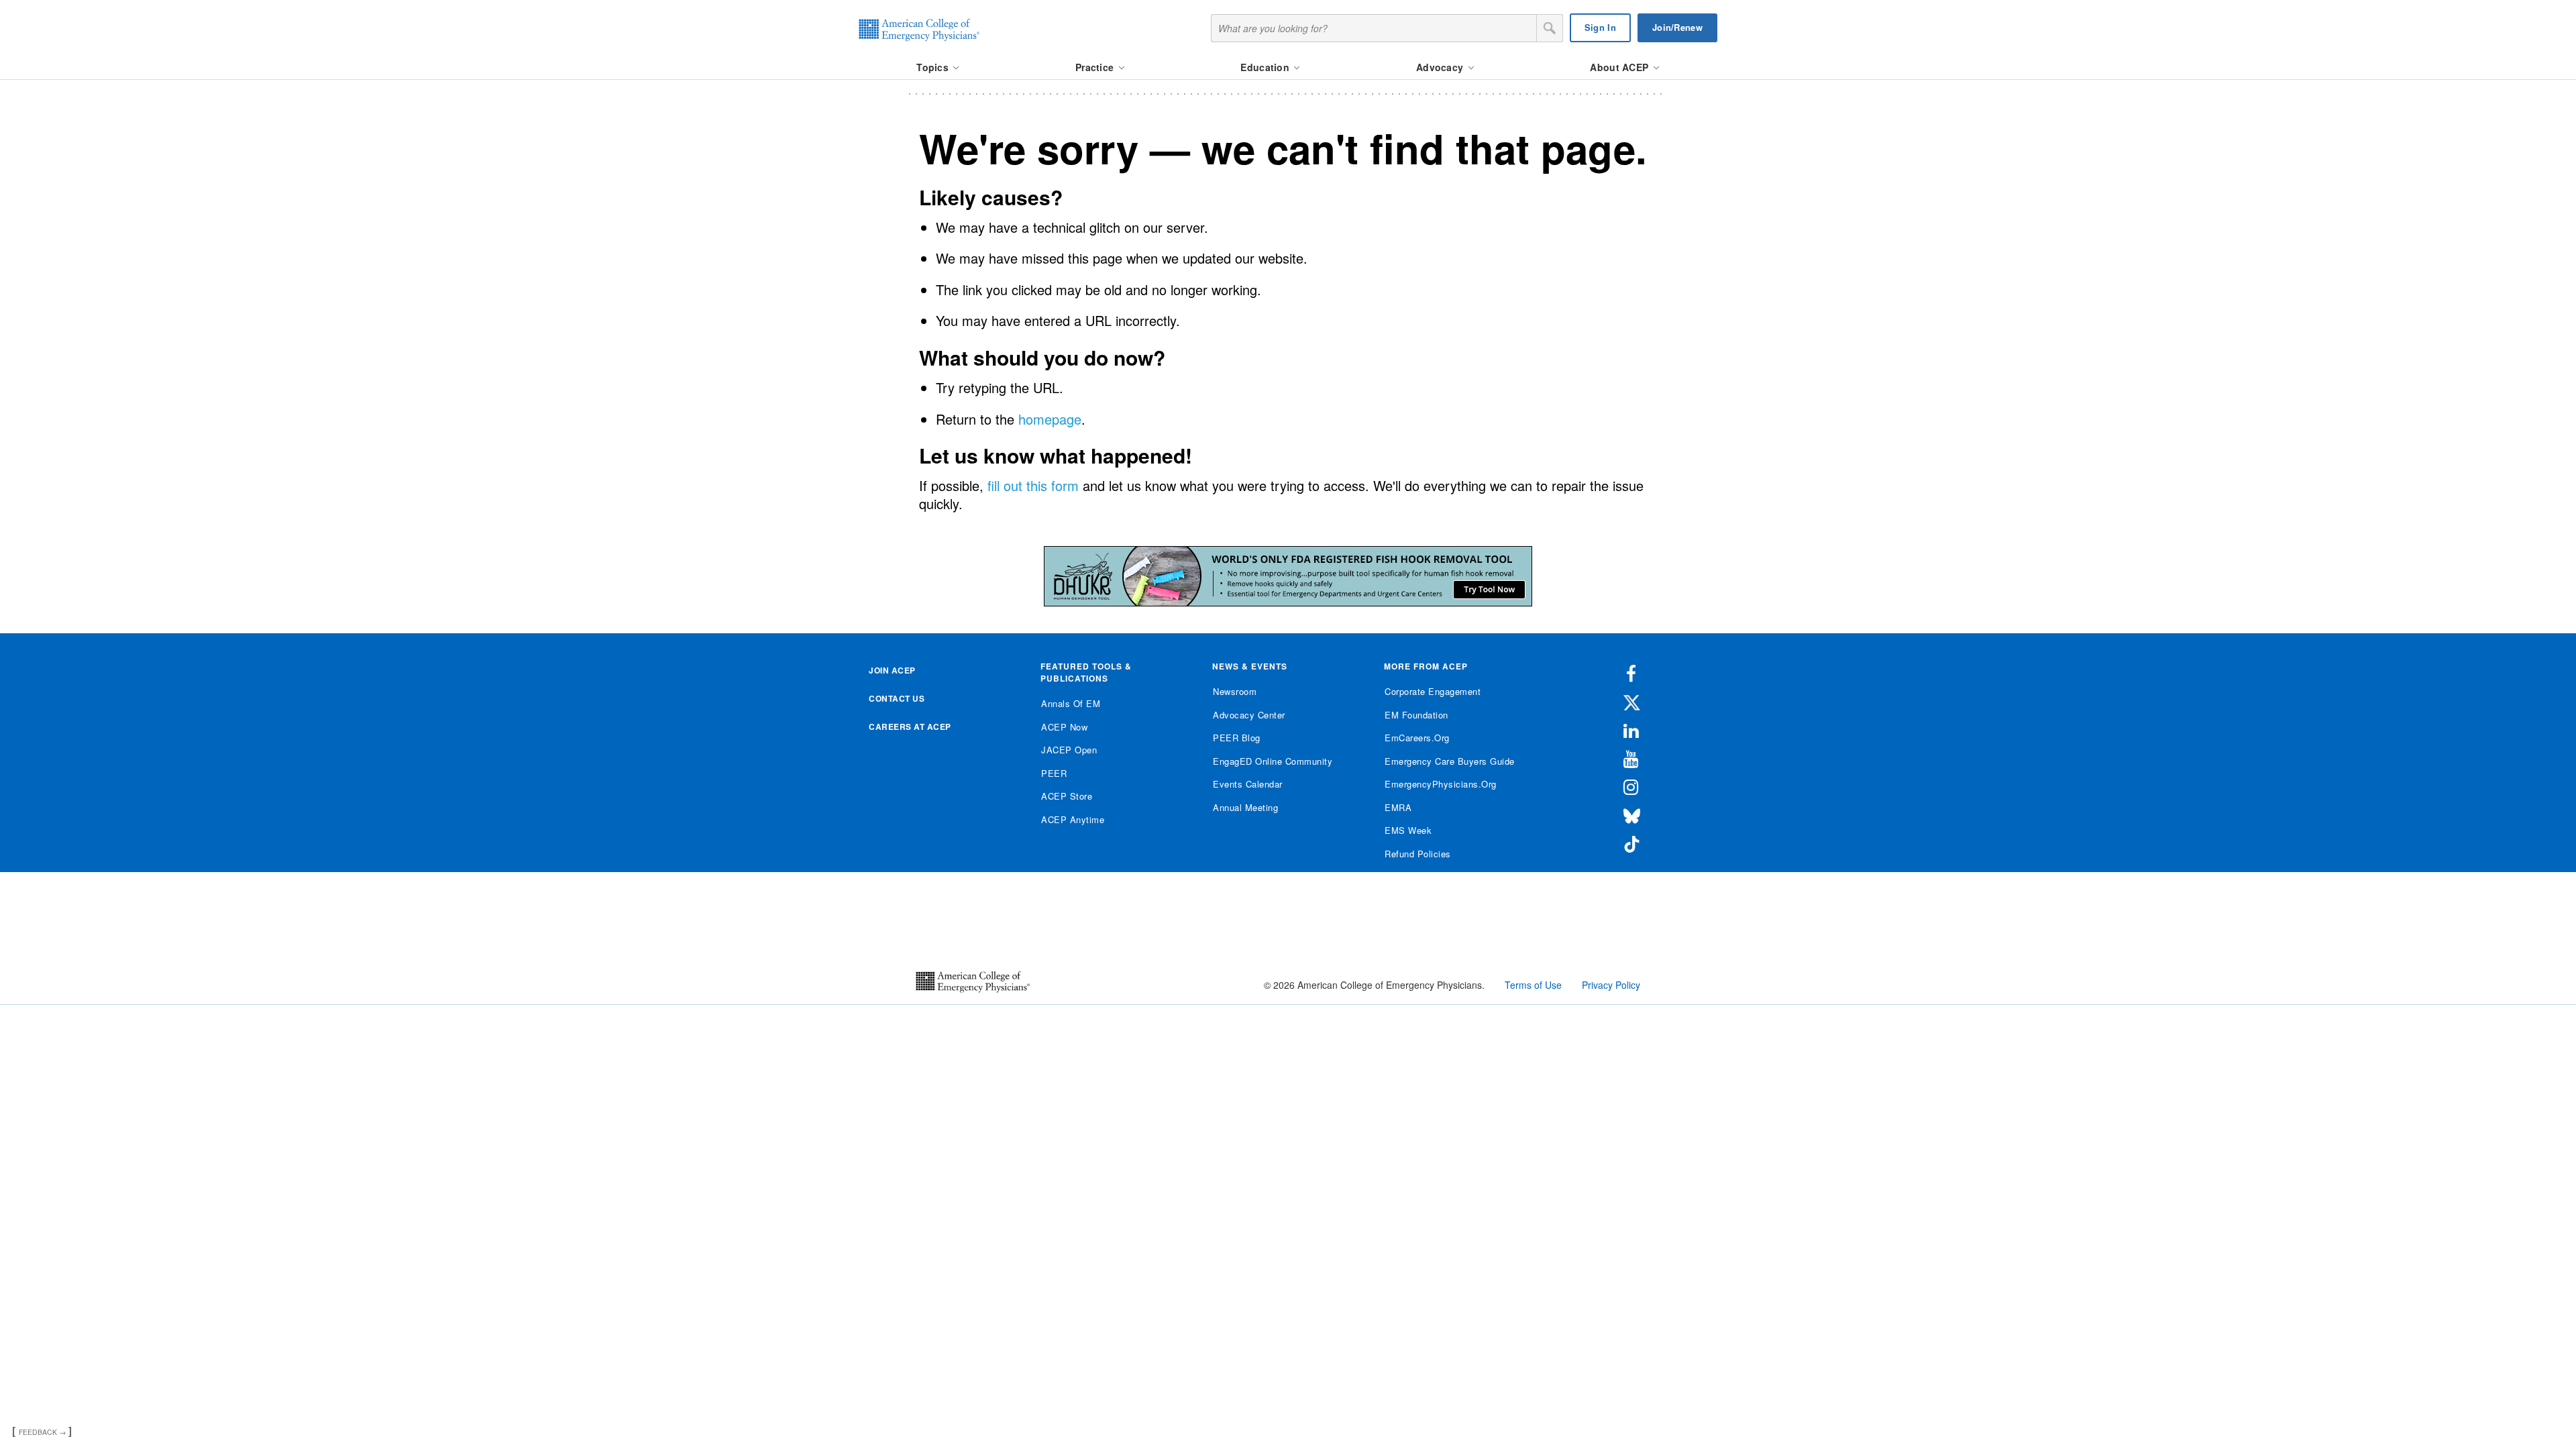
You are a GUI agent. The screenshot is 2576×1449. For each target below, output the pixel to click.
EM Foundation (1416, 715)
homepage (1050, 419)
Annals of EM (1071, 703)
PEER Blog (1237, 738)
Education (1266, 67)
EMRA (1398, 807)
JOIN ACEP (892, 670)
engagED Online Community (1273, 761)
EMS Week (1408, 830)
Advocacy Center (1249, 715)
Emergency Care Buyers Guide (1450, 761)
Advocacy (1441, 67)
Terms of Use (1533, 985)
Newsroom (1235, 691)
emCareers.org (1417, 738)
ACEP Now (1064, 727)
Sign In (1600, 27)
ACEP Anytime (1073, 819)
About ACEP (1620, 67)
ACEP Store (1067, 796)
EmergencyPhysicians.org (1441, 784)
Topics (934, 67)
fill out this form (1033, 485)
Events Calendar (1248, 784)
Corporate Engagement (1433, 691)
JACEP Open (1069, 750)
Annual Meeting (1245, 807)
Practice (1096, 67)
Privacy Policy (1611, 985)
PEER (1054, 773)
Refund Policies (1418, 854)
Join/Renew (1677, 27)
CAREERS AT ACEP (910, 727)
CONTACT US (897, 698)
